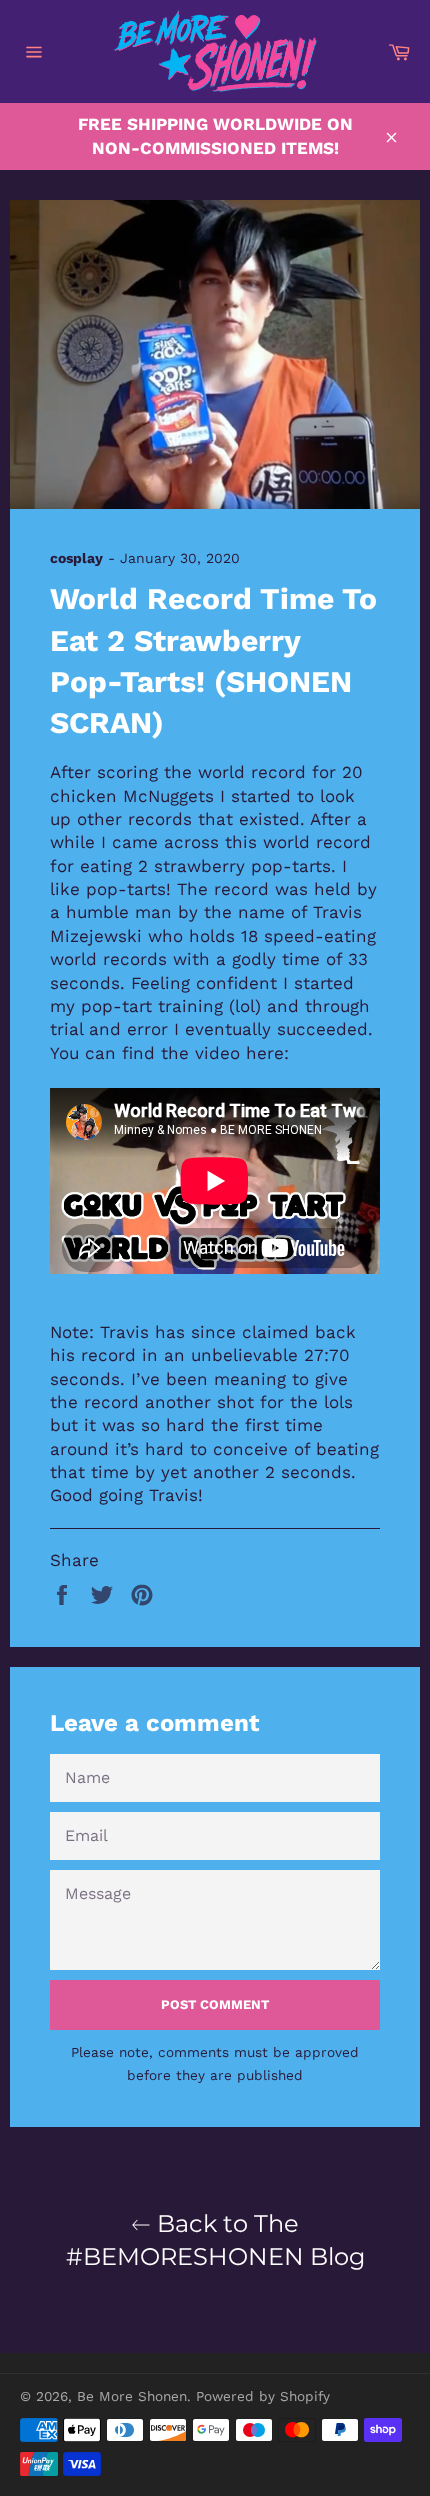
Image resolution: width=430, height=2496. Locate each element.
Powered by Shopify (263, 2396)
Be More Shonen (132, 2396)
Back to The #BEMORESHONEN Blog (215, 2240)
